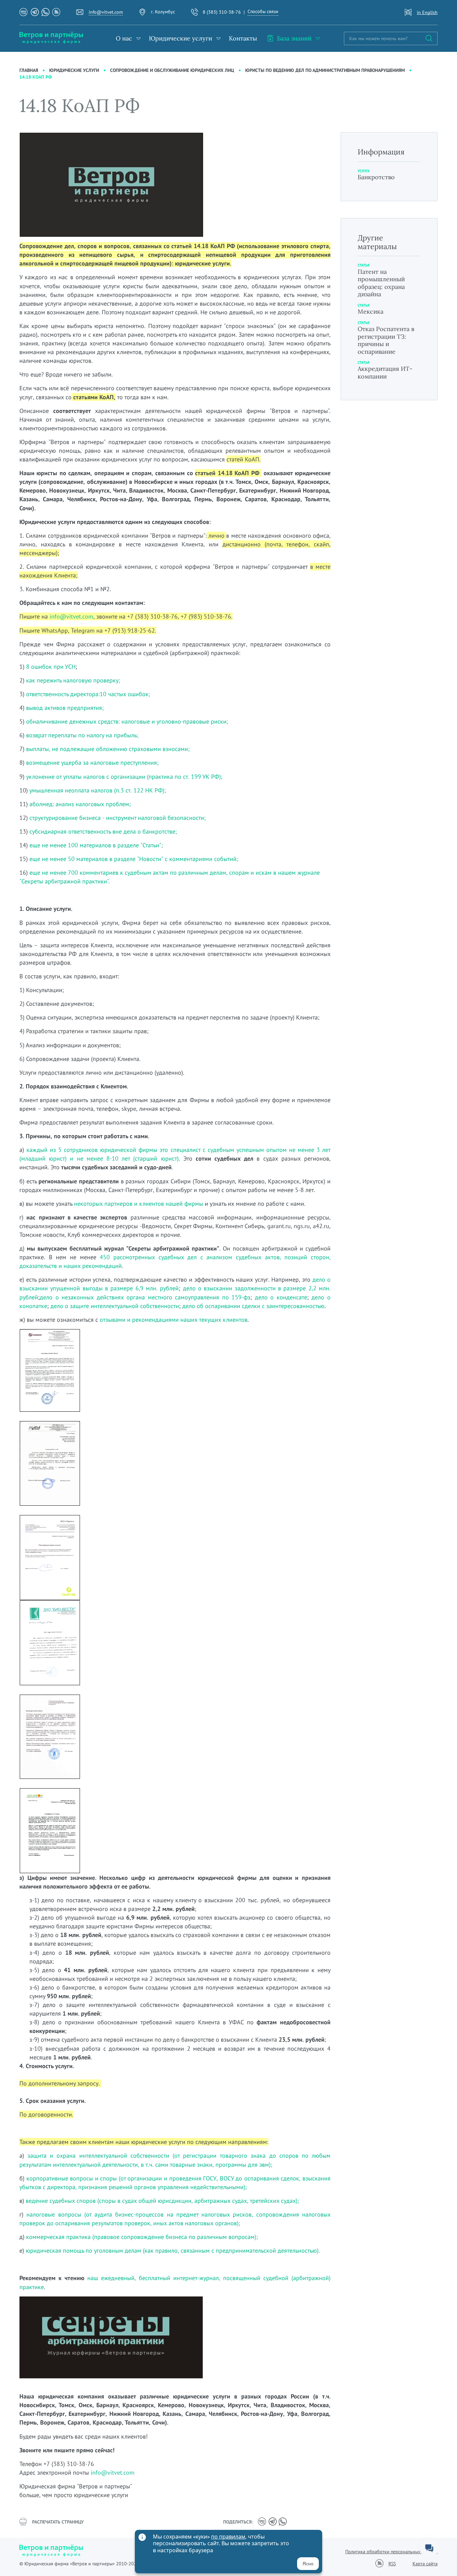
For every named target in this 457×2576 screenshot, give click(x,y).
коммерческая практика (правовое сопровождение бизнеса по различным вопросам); (142, 2237)
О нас (124, 38)
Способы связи (263, 11)
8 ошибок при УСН (51, 667)
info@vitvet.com (106, 12)
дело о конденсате (281, 1297)
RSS (392, 2564)
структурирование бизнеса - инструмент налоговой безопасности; (118, 818)
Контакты (243, 38)
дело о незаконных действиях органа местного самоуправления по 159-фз (145, 1297)
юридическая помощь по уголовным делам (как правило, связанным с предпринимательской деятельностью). (173, 2250)
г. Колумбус (163, 12)
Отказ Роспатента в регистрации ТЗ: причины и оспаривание (386, 340)
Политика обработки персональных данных (391, 2552)
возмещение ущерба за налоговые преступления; (92, 763)
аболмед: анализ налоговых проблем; (80, 804)
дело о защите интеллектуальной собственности (115, 1306)
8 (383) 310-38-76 (222, 12)
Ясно (308, 2564)
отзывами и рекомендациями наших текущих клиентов (174, 1320)
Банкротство (376, 177)
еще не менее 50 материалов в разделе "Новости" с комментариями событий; (134, 859)
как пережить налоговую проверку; (73, 680)
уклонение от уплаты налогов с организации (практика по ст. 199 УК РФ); (124, 777)
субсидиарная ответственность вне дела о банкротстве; (102, 831)
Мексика (371, 311)
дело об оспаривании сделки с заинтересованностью (253, 1306)
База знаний (294, 38)
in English (427, 12)
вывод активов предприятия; (64, 708)
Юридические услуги (180, 38)
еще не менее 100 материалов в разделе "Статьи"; (96, 845)
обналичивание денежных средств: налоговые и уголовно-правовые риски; (127, 721)
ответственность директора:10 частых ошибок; (88, 694)
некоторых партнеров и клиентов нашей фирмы (139, 1204)
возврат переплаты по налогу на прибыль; (82, 735)
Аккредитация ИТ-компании (385, 372)
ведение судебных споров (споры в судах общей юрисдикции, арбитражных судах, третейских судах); (162, 2201)
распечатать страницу (58, 2522)
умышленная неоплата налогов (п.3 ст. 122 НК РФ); (98, 790)
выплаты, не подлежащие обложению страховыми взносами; (108, 749)
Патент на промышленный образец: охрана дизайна (381, 283)
